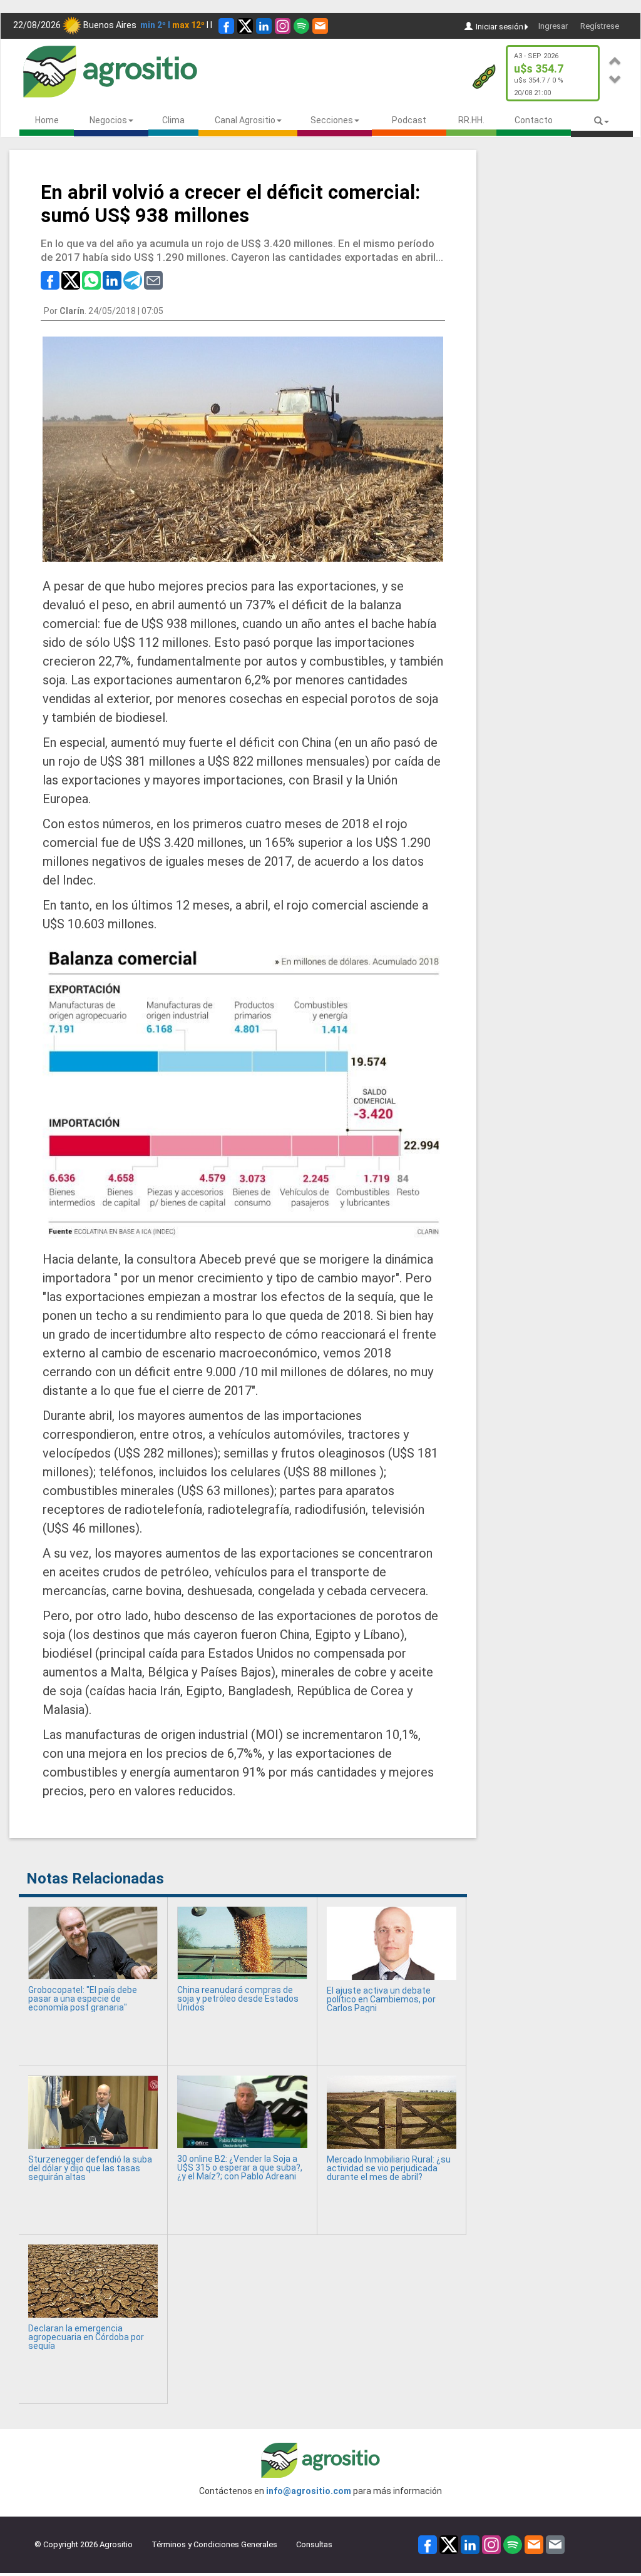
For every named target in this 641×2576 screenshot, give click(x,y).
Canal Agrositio (245, 120)
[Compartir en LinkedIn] (112, 279)
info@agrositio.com (309, 2491)
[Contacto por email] (555, 2544)
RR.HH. (471, 120)
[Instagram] (283, 26)
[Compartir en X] (71, 279)
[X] (245, 26)
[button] (615, 59)
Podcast (409, 120)
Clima (173, 120)
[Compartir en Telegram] (133, 279)
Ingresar (553, 26)
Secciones (332, 120)
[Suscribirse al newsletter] (320, 26)
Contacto (534, 120)
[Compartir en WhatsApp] (91, 279)
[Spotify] (301, 26)
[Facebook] (226, 26)
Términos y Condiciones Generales (214, 2544)
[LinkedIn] (264, 26)
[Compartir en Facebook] (50, 279)
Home (47, 120)
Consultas (314, 2544)
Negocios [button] (108, 120)
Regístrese (600, 26)
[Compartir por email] (153, 279)
